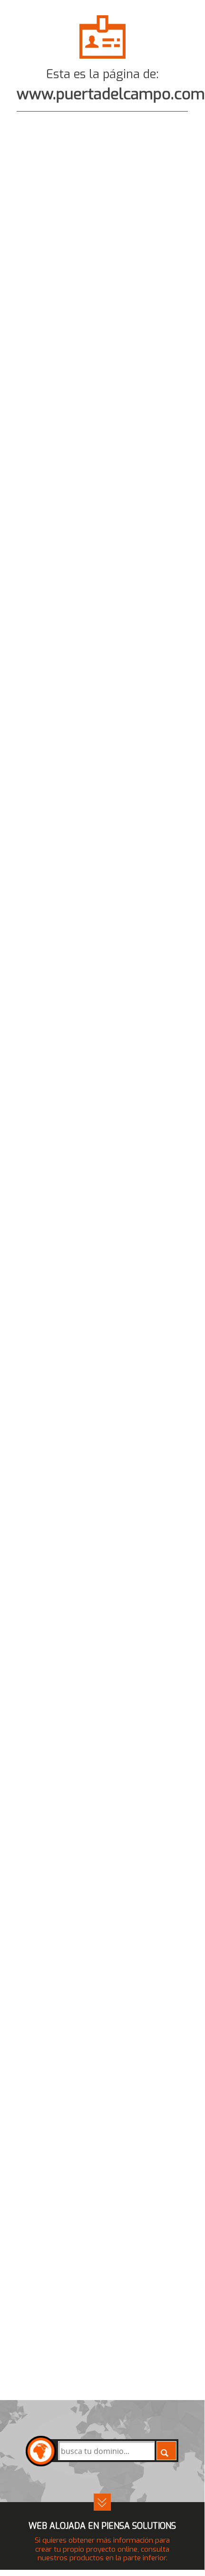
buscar (166, 2451)
